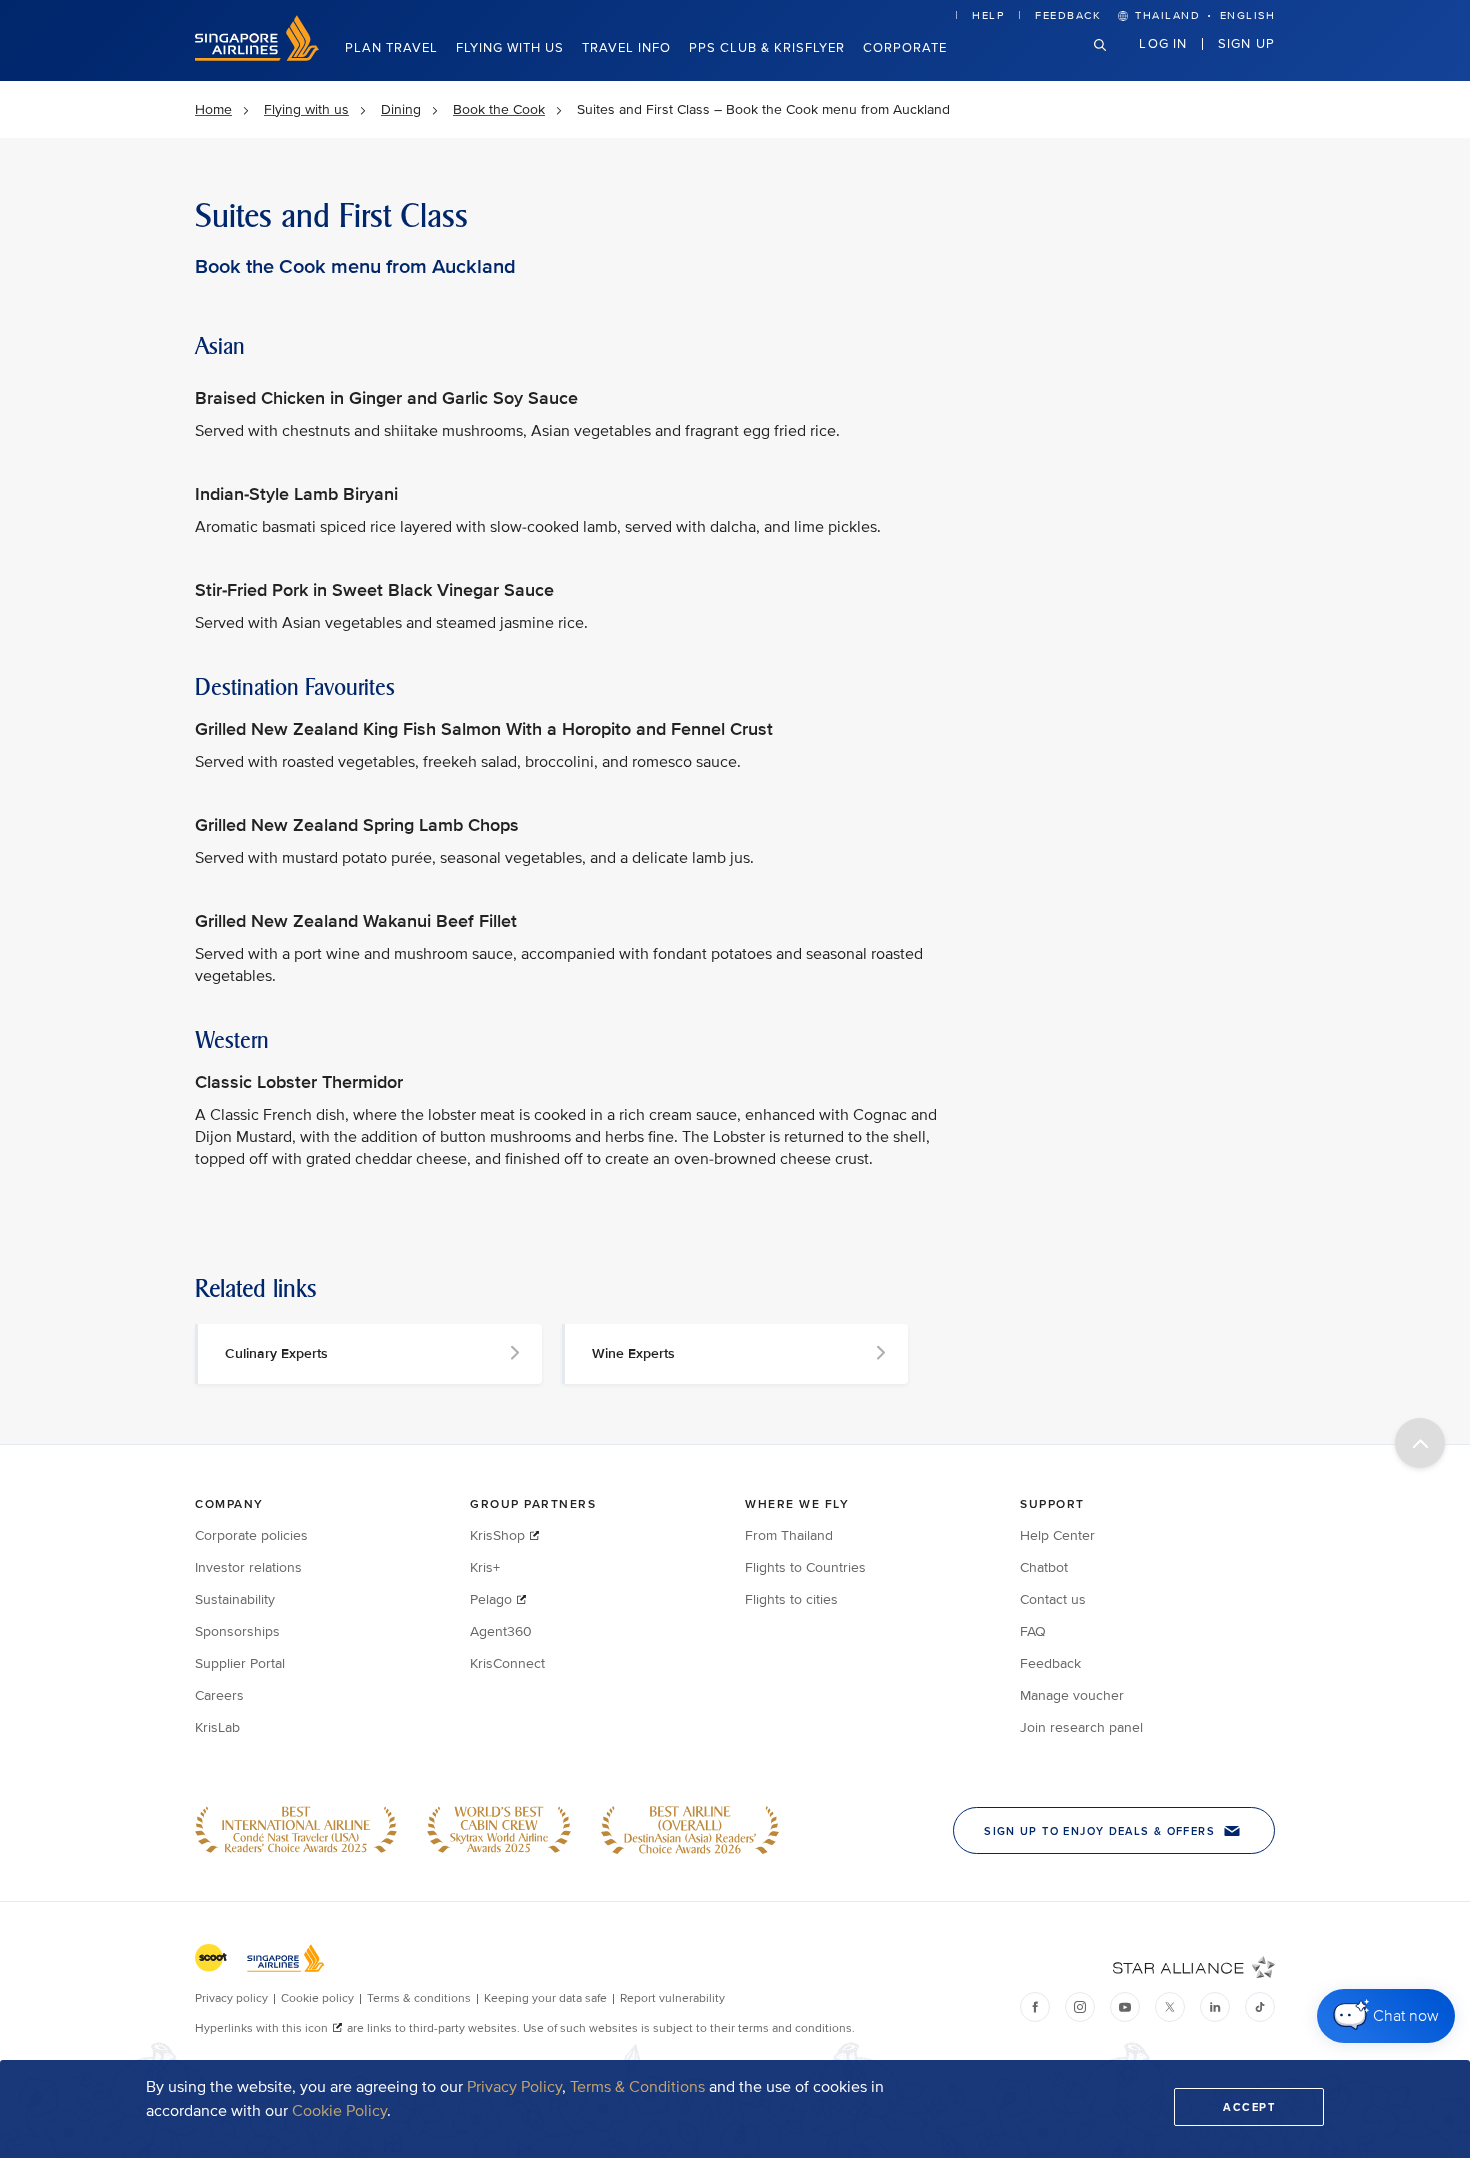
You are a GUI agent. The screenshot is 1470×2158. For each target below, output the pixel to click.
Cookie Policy (339, 2111)
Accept (1249, 2107)
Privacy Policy (514, 2087)
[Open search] (1112, 60)
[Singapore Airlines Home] (257, 56)
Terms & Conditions (637, 2087)
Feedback (1068, 15)
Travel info (626, 48)
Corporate (905, 48)
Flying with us (510, 48)
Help (988, 15)
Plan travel (391, 48)
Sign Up (1246, 43)
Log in (1163, 43)
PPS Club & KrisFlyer (767, 48)
